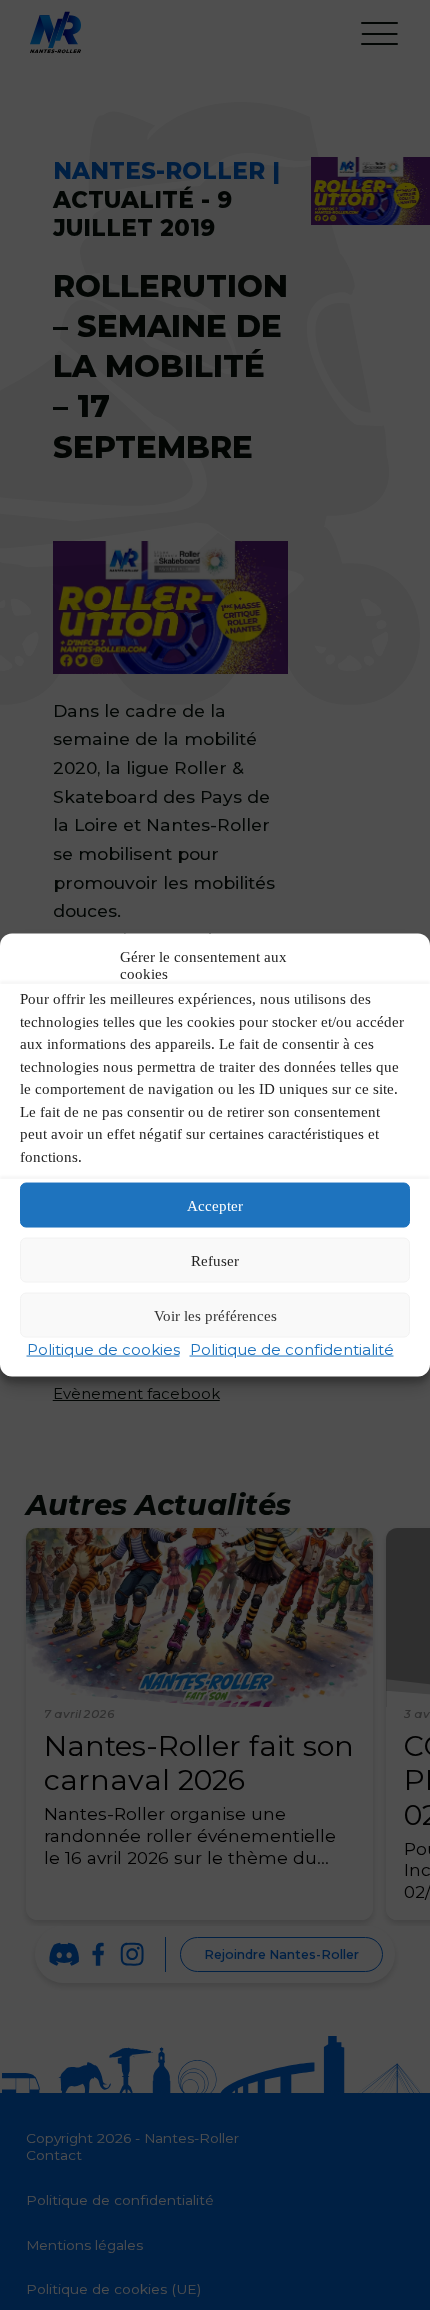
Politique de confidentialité (292, 1349)
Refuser (215, 1260)
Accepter (215, 1205)
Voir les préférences (215, 1315)
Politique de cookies (103, 1349)
